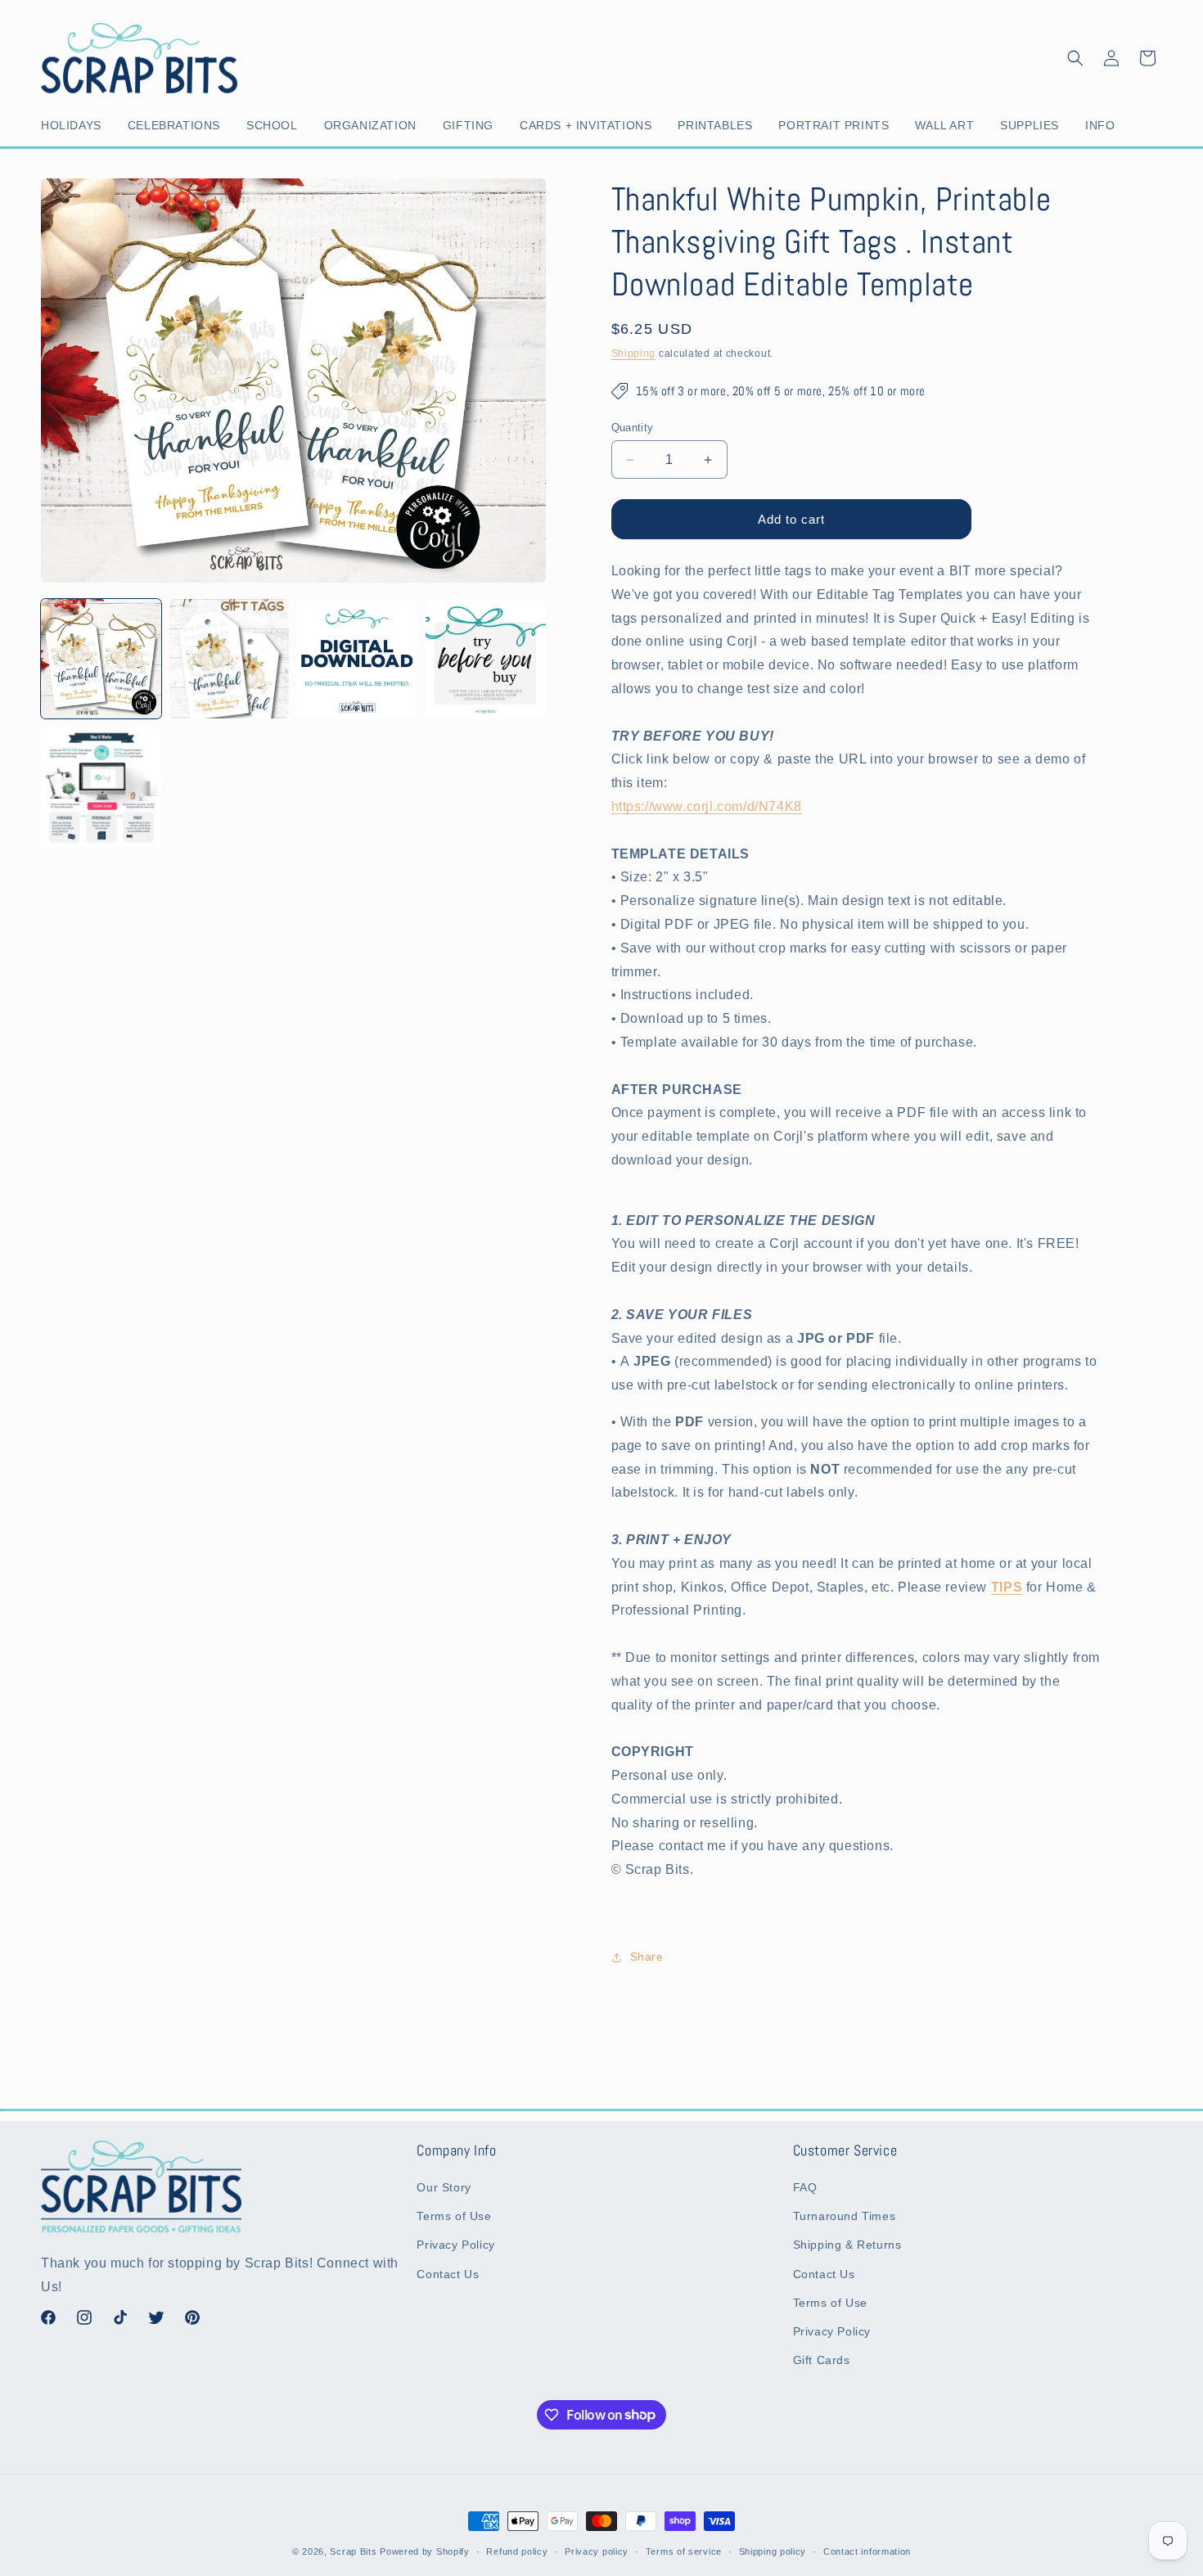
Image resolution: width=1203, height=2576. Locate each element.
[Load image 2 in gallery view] (230, 659)
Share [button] (647, 1957)
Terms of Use (454, 2216)
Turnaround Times (845, 2216)
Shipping (634, 354)
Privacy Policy (455, 2245)
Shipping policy (773, 2551)
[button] (74, 125)
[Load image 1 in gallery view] (101, 659)
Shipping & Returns (847, 2245)
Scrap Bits (353, 2551)
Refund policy (517, 2551)
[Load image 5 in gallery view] (101, 787)
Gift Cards (822, 2360)
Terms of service (684, 2551)
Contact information (867, 2551)
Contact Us (448, 2274)
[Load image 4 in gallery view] (486, 659)
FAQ (805, 2187)
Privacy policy (597, 2551)
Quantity (633, 428)
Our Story (444, 2187)
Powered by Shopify (425, 2551)
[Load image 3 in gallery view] (357, 659)
